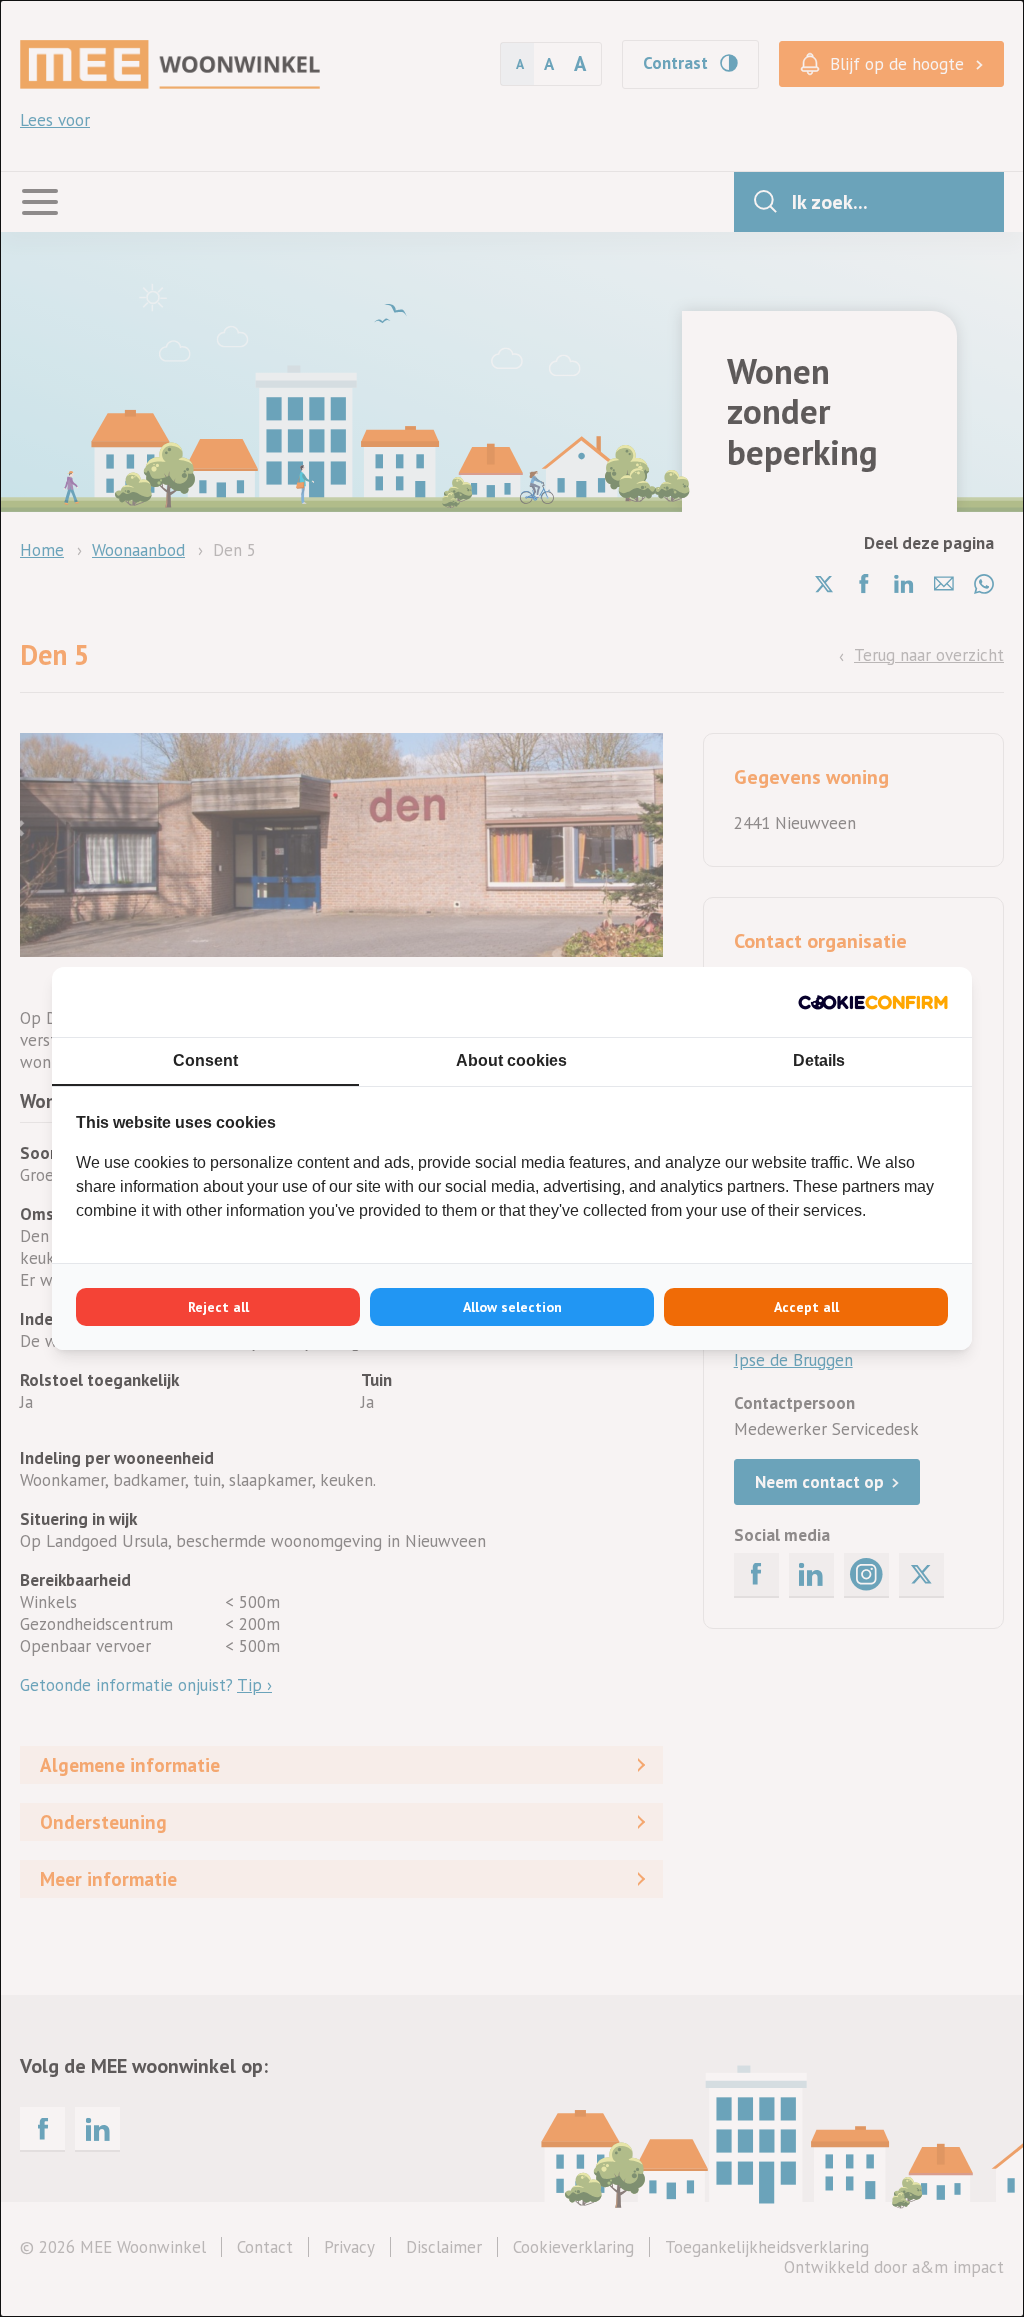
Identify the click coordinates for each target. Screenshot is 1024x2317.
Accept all (806, 1307)
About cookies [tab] (511, 1060)
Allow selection (512, 1307)
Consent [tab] (205, 1060)
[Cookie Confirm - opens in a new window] (873, 1002)
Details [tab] (819, 1060)
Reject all (218, 1307)
